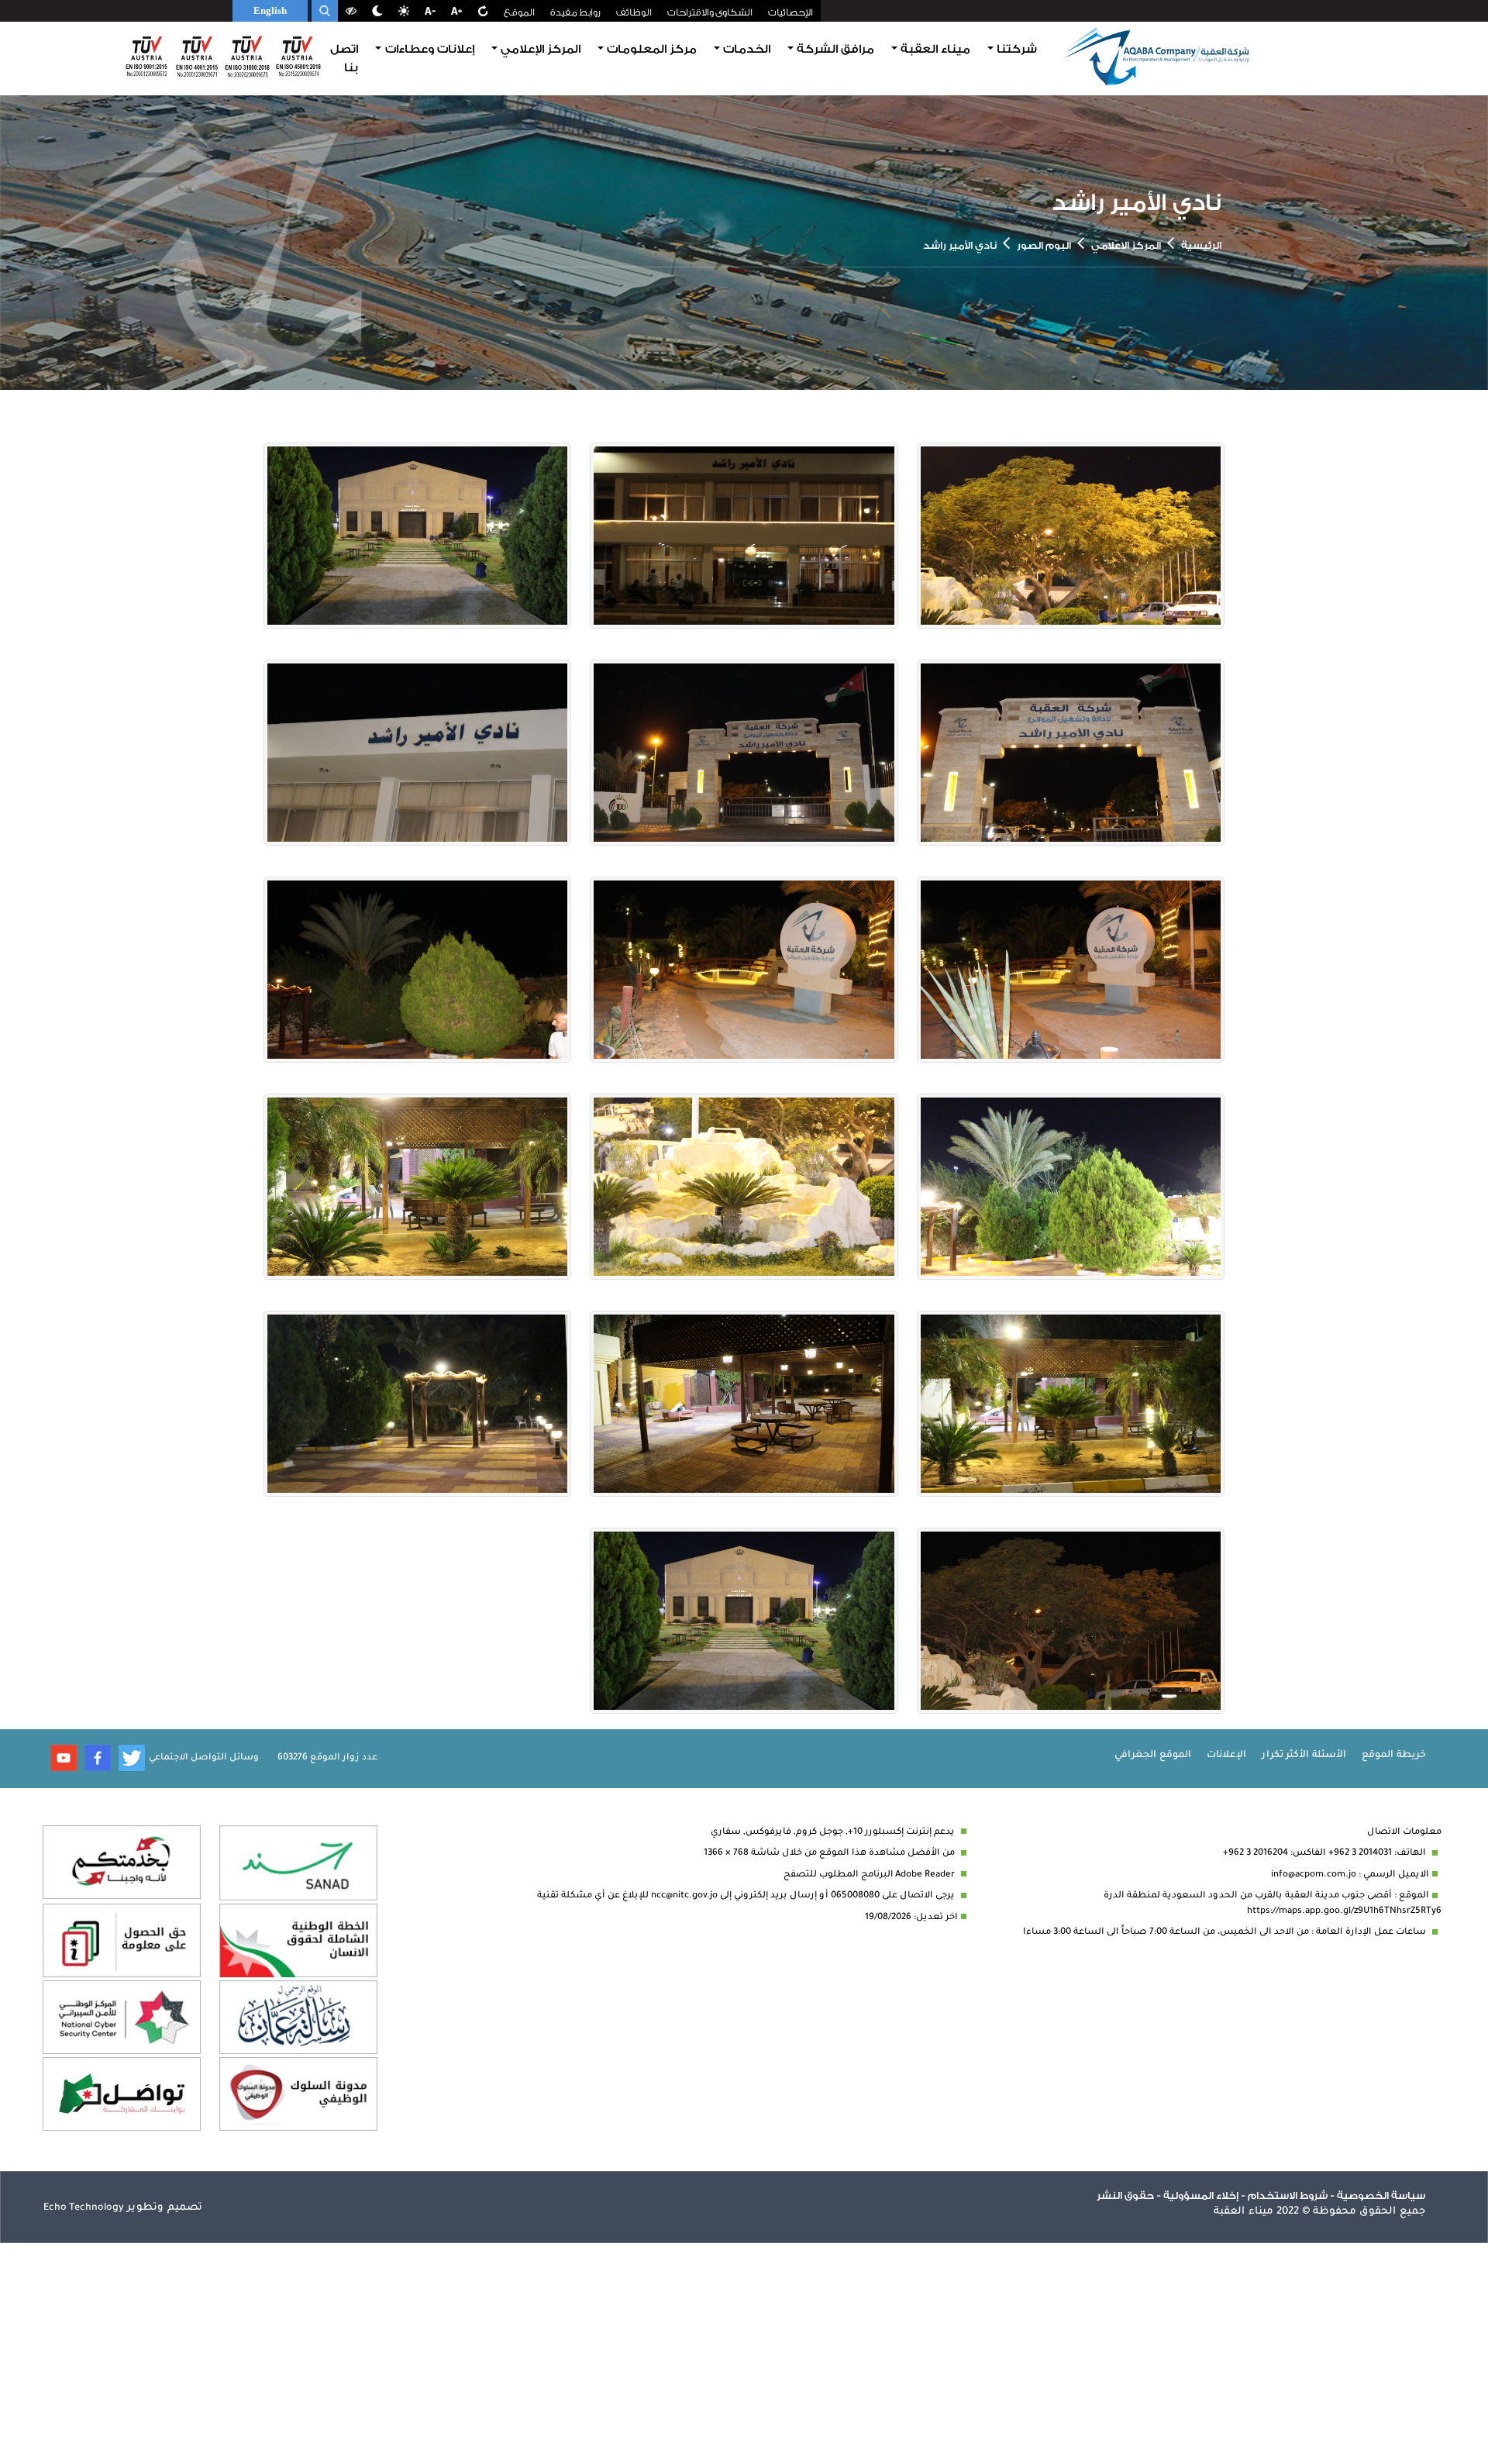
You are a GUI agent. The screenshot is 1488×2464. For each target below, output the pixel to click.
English (270, 11)
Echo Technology (84, 2208)
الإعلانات (1226, 1756)
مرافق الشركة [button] (835, 49)
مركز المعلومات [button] (652, 49)
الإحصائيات (790, 12)
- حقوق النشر (1129, 2195)
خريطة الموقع (1394, 1756)
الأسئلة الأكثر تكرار (1304, 1756)
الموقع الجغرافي (1153, 1756)
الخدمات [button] (747, 49)
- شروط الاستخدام (1290, 2195)
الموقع (519, 12)
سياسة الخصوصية (1380, 2195)
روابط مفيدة (575, 12)
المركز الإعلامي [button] (541, 49)
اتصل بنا (344, 59)
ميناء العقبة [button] (935, 49)
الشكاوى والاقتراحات (710, 12)
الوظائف (634, 12)
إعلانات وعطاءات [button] (430, 49)
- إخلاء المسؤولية (1203, 2195)
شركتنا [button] (1017, 49)
